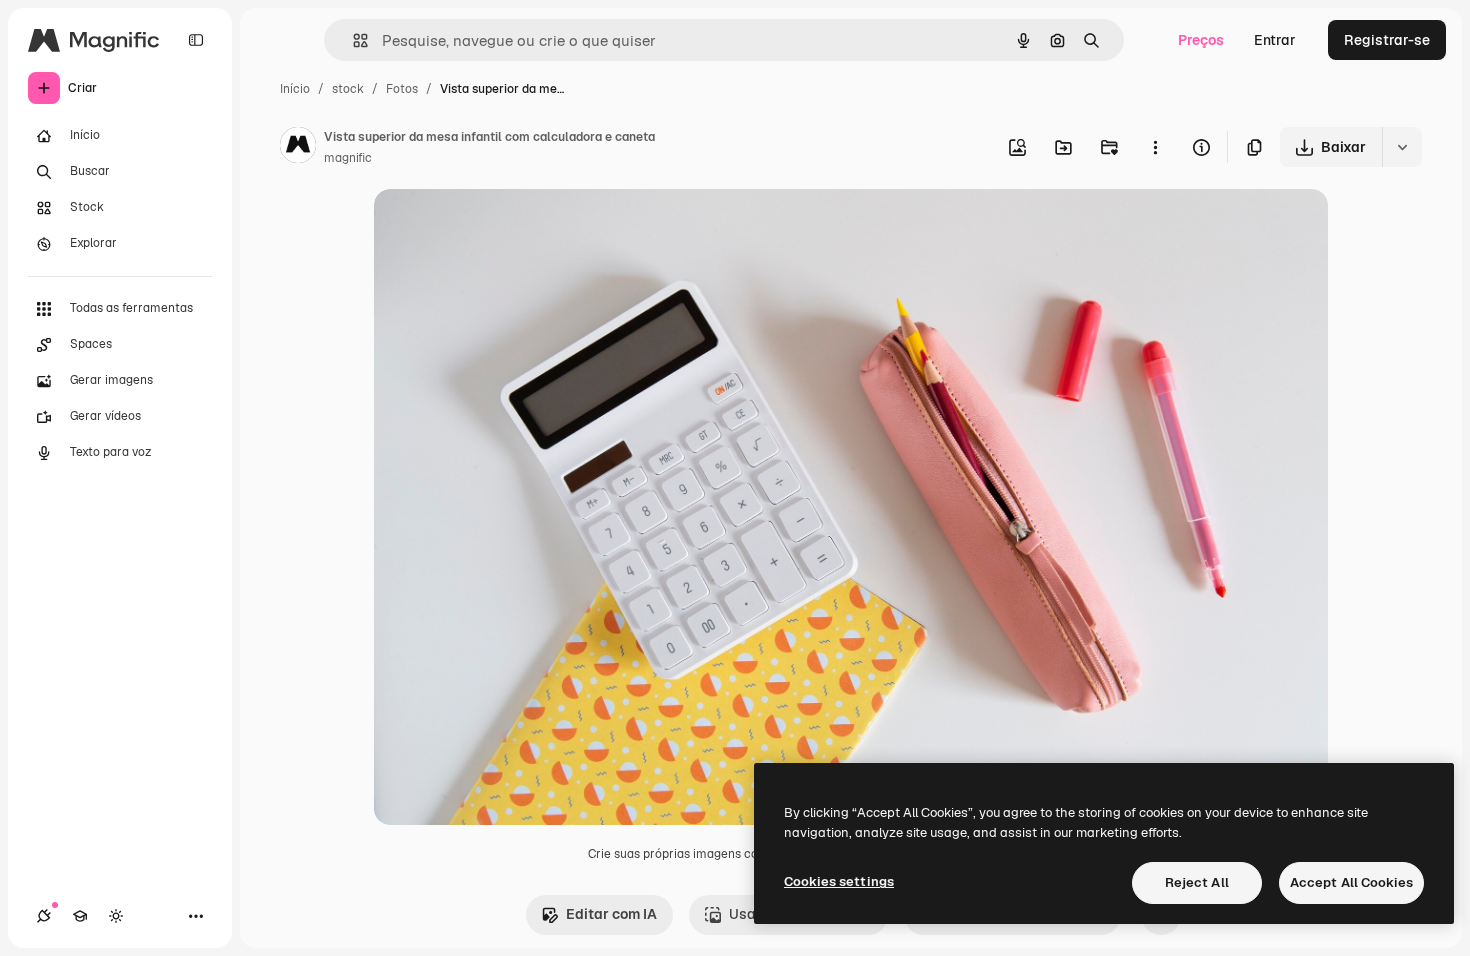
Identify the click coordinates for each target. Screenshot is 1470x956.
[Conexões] (44, 916)
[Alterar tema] (116, 916)
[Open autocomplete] (352, 40)
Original (502, 227)
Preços (1201, 40)
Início (295, 89)
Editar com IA (611, 914)
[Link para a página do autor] (298, 148)
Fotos (402, 89)
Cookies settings (839, 881)
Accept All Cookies (1351, 882)
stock (348, 89)
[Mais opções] (1155, 147)
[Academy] (80, 916)
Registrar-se (1387, 40)
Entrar (1275, 40)
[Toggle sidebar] (196, 40)
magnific (348, 158)
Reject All (1197, 882)
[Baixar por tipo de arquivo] (1402, 147)
